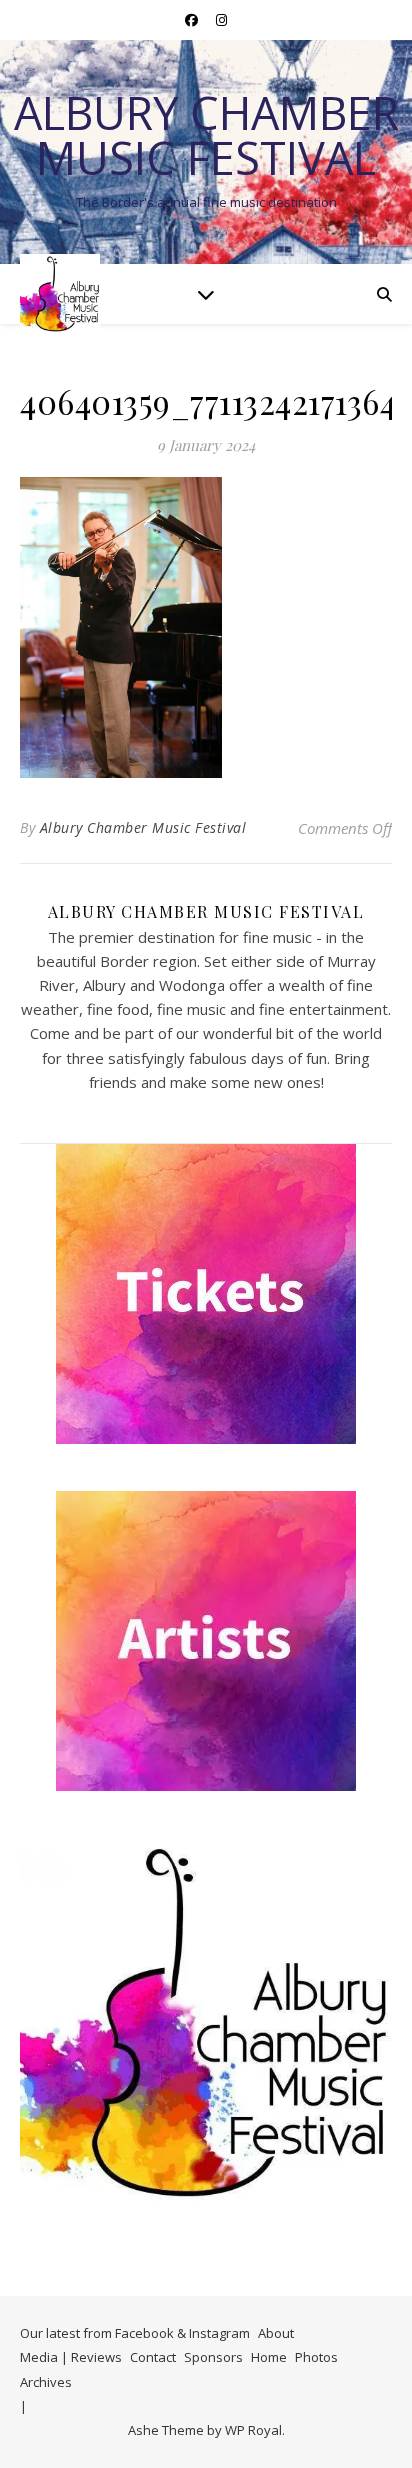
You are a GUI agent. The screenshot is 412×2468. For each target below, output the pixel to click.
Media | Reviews (71, 2357)
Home (269, 2357)
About (276, 2333)
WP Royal (253, 2430)
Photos (316, 2357)
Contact (153, 2357)
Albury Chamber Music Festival (206, 135)
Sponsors (213, 2357)
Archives (46, 2382)
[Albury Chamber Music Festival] (60, 294)
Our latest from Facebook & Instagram (135, 2333)
